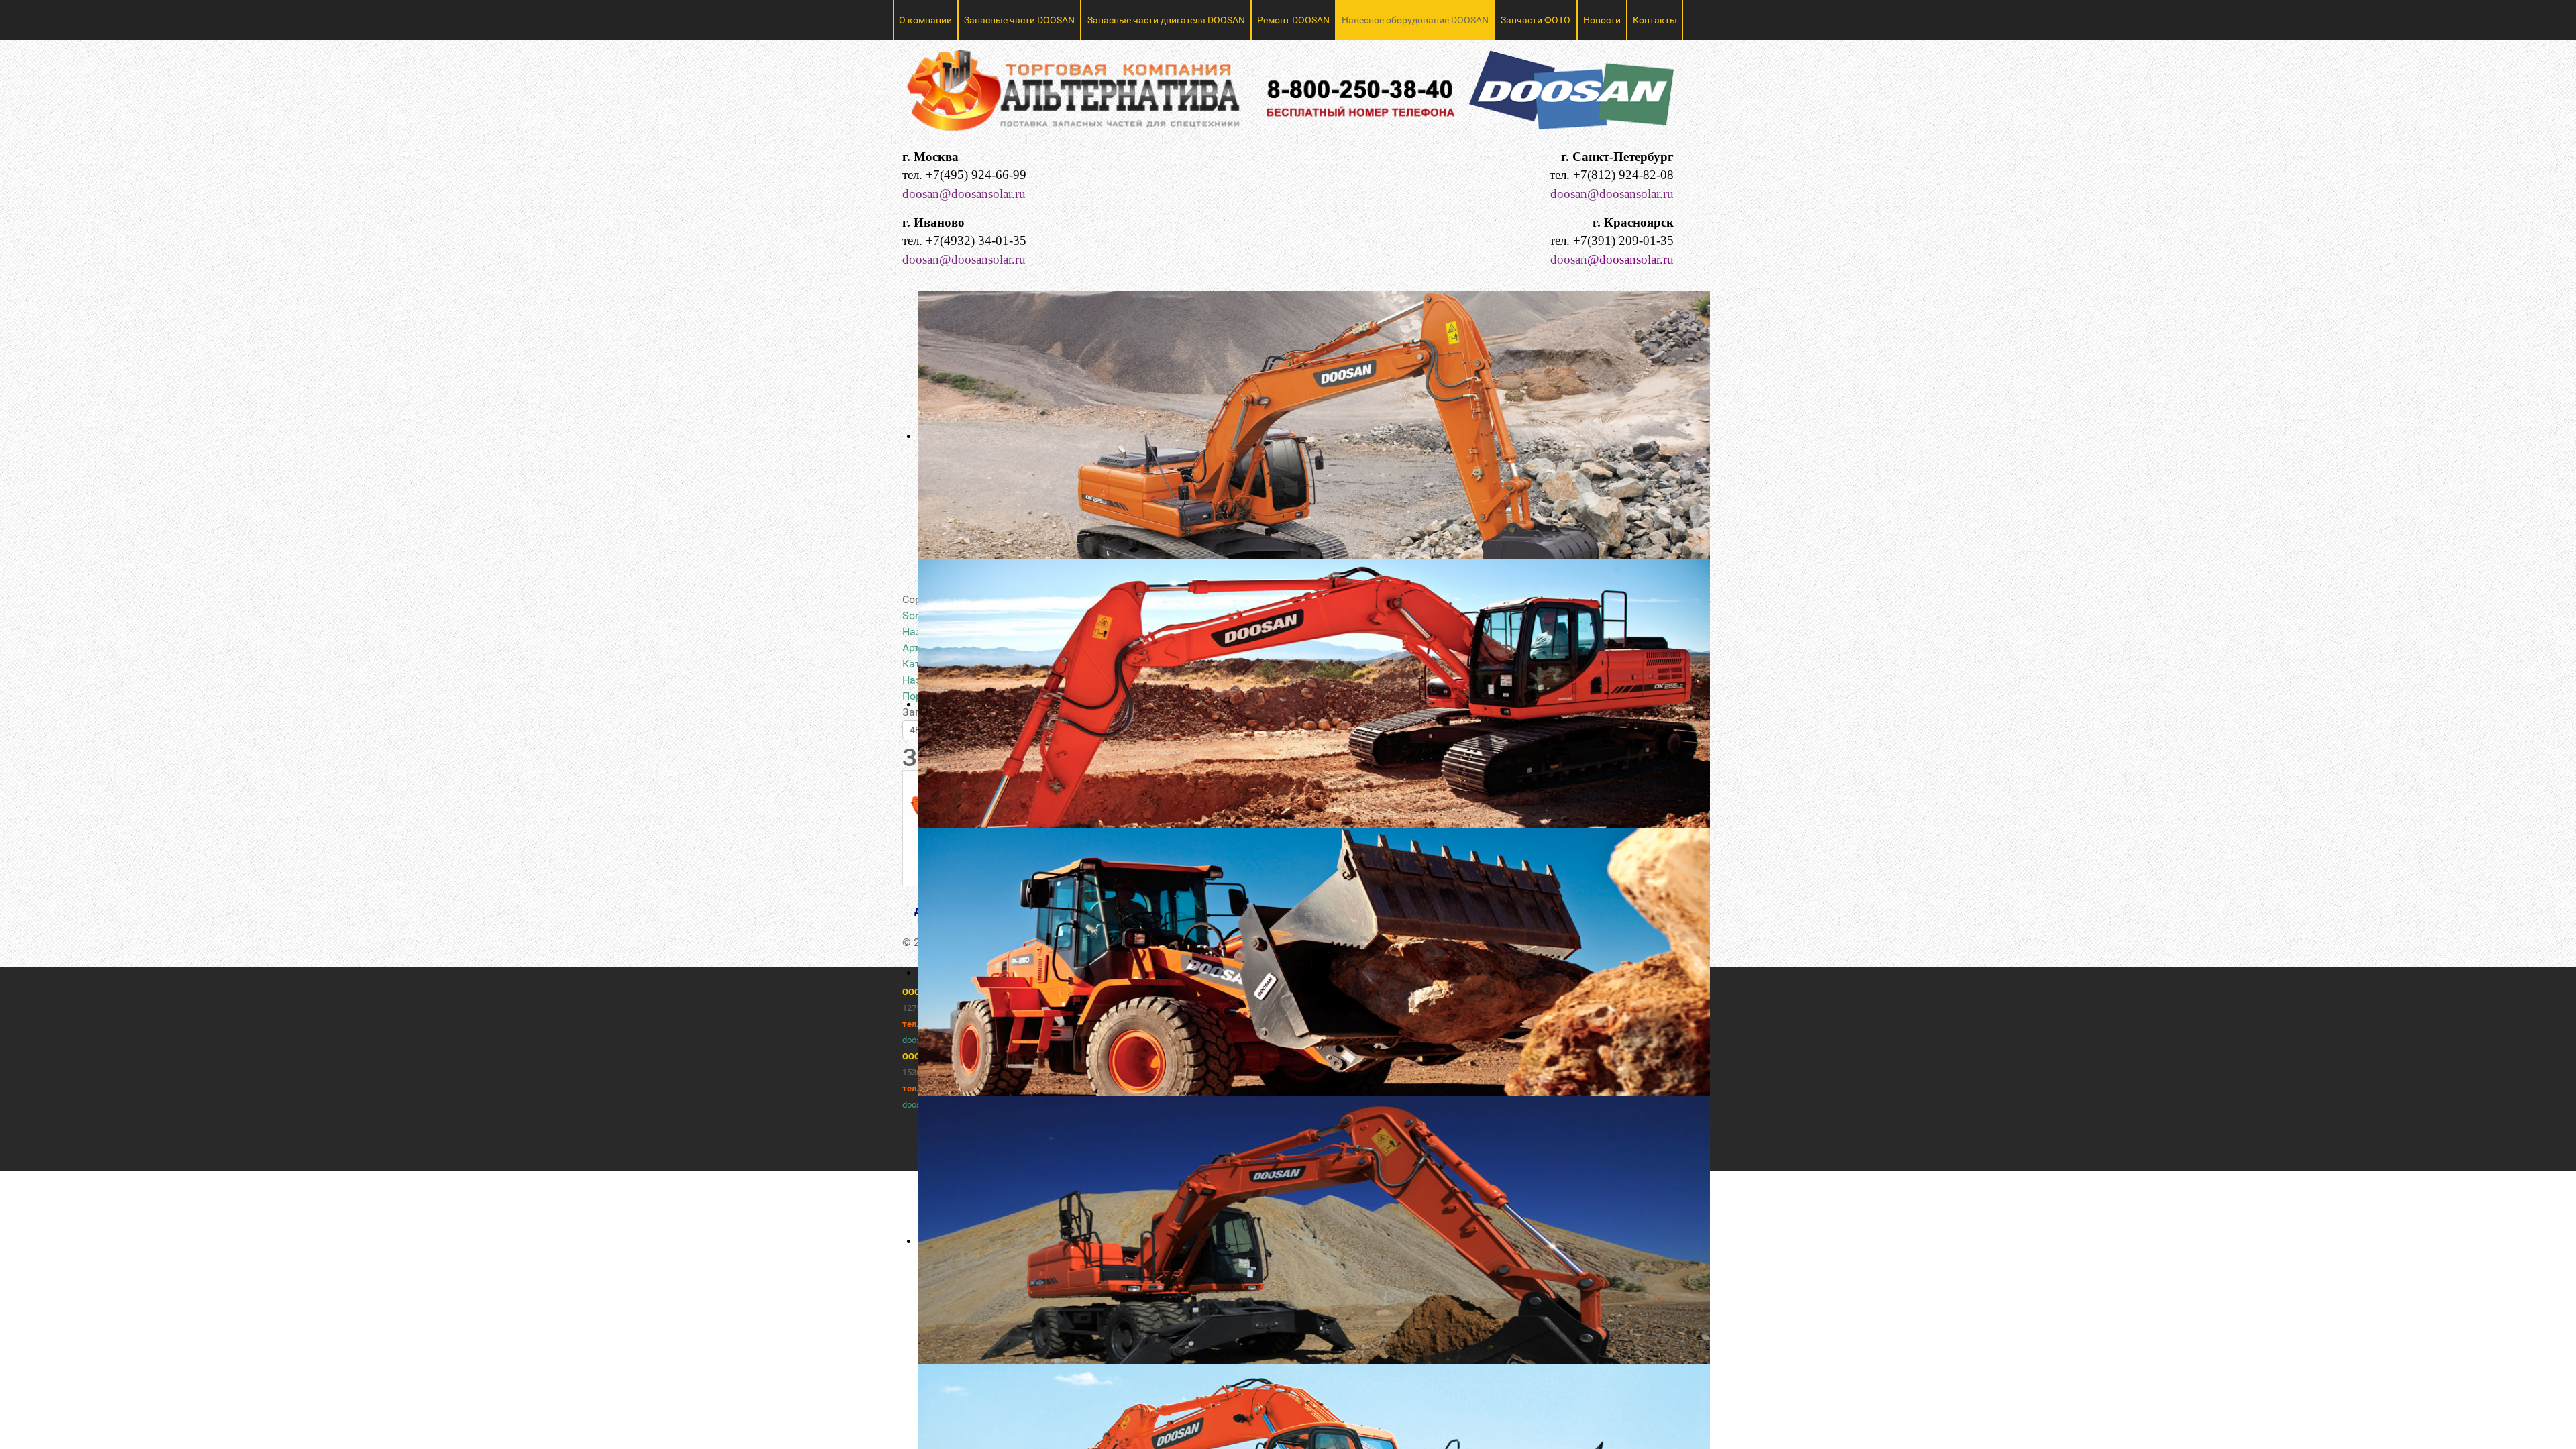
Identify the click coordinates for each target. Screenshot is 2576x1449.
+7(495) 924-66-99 (976, 175)
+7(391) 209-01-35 (1623, 240)
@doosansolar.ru (1630, 259)
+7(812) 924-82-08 (1623, 175)
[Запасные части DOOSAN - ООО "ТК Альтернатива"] (1288, 96)
